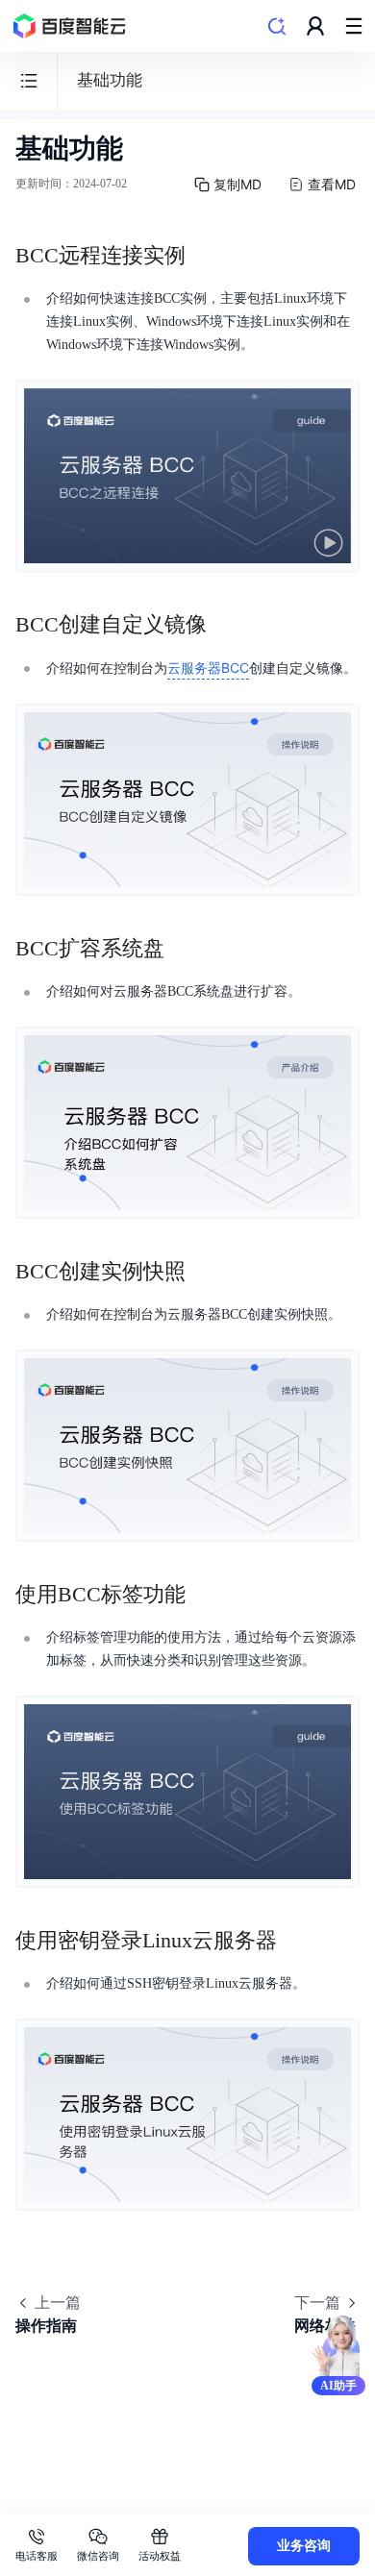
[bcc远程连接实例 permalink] (205, 256)
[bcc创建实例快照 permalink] (205, 1272)
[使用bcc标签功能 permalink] (205, 1595)
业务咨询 (304, 2546)
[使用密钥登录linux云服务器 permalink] (296, 1941)
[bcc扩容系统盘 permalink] (184, 949)
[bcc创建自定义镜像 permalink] (226, 625)
